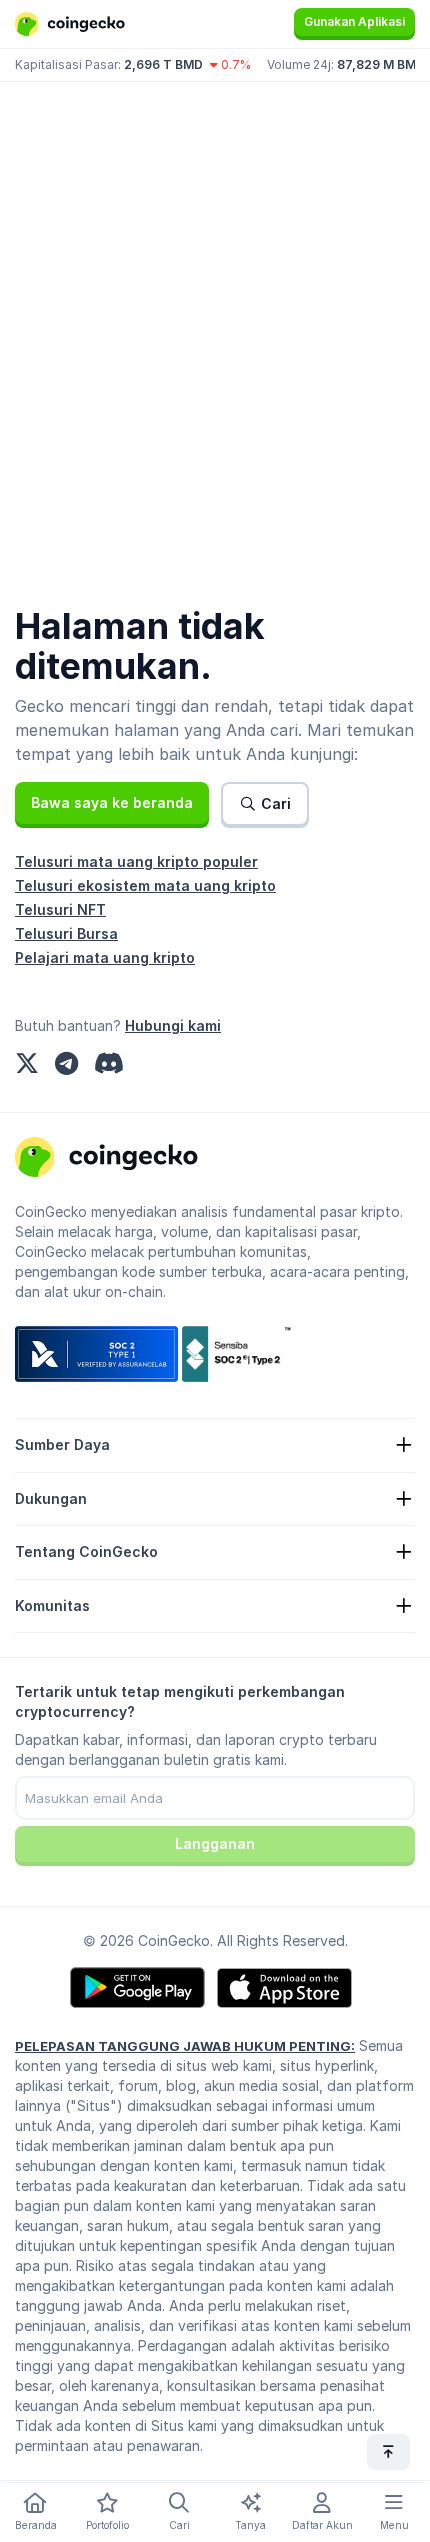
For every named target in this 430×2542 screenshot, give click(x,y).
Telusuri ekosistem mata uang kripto (145, 885)
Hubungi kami (173, 1025)
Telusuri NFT (60, 909)
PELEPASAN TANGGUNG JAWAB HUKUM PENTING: (185, 2046)
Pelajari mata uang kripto (105, 957)
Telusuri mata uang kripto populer (136, 861)
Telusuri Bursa (66, 933)
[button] (112, 803)
